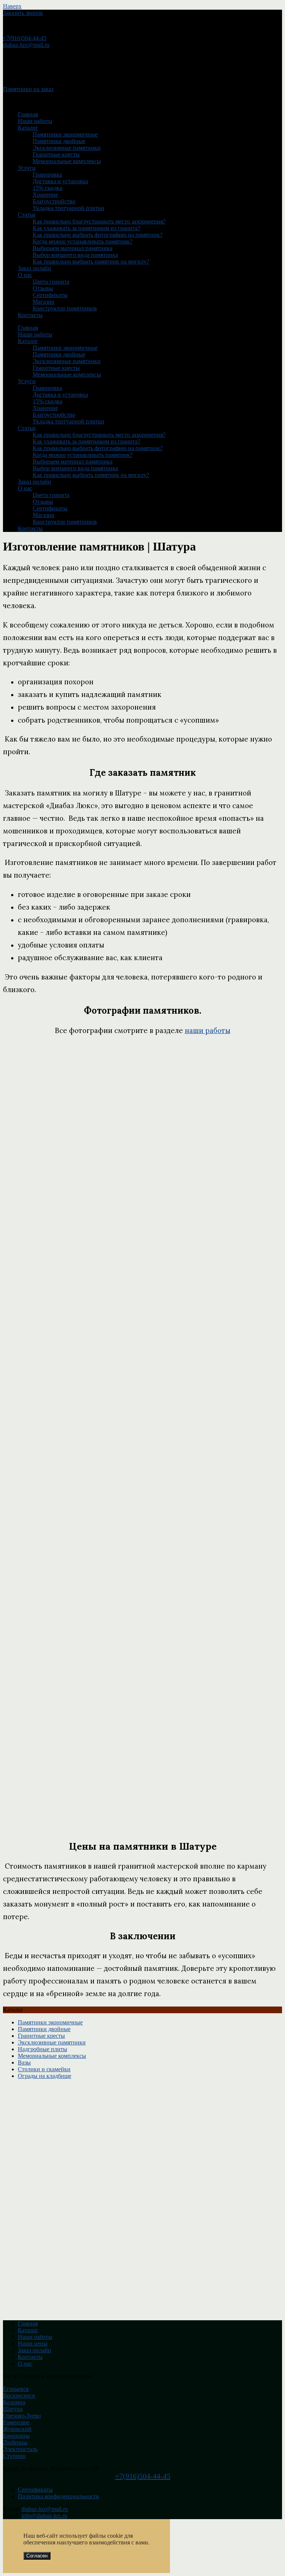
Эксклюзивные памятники (67, 148)
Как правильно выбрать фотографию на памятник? (98, 235)
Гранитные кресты (56, 154)
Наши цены (33, 2343)
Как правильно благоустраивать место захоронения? (99, 221)
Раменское (16, 2422)
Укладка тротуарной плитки (68, 208)
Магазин (44, 302)
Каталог (28, 128)
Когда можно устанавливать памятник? (83, 241)
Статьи (27, 215)
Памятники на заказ (28, 89)
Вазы (24, 2062)
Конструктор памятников (65, 308)
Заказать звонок (23, 13)
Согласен (37, 2556)
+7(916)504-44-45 (25, 38)
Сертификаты (50, 295)
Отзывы (43, 288)
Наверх (12, 6)
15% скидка (47, 188)
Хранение (45, 195)
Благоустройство (54, 201)
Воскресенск (19, 2396)
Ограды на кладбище (45, 2076)
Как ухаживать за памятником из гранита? (86, 228)
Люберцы (15, 2442)
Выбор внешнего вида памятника (75, 255)
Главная (28, 114)
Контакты (30, 315)
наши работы (208, 1030)
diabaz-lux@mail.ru (26, 45)
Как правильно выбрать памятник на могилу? (91, 262)
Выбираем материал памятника (73, 248)
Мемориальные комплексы (67, 161)
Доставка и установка (60, 181)
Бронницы (16, 2436)
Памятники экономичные (65, 134)
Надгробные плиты (42, 2049)
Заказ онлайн (35, 268)
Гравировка (47, 175)
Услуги (27, 168)
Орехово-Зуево (22, 2416)
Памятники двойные (59, 141)
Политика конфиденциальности (58, 2496)
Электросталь (20, 2449)
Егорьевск (16, 2389)
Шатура (13, 2409)
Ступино (14, 2456)
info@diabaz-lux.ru (44, 2516)
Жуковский (17, 2429)
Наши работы (35, 121)
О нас (25, 275)
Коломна (14, 2402)
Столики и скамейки (44, 2069)
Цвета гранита (51, 282)
